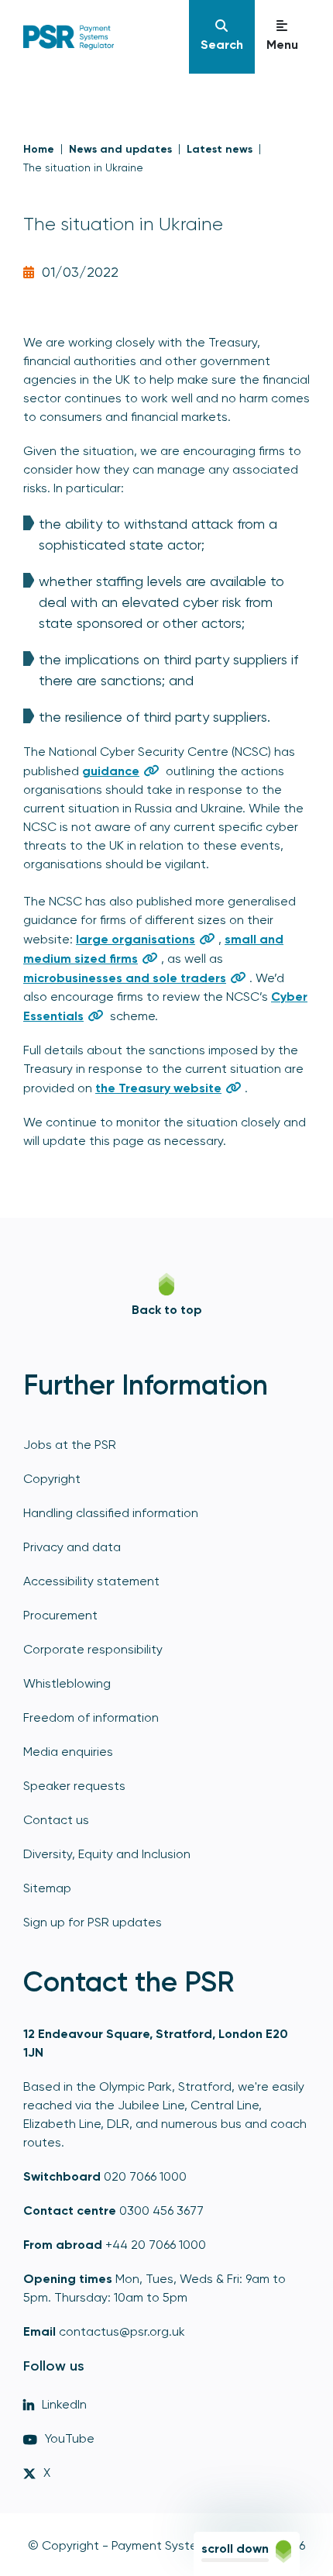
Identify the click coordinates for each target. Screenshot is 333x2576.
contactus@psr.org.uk (122, 2331)
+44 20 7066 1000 (156, 2245)
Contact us (56, 1820)
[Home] (97, 37)
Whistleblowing (67, 1683)
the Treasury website (158, 1088)
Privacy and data (72, 1547)
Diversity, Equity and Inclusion (107, 1854)
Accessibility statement (91, 1581)
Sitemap (47, 1888)
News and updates (120, 149)
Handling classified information (111, 1513)
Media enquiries (68, 1752)
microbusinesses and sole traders (125, 978)
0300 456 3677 (161, 2210)
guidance (111, 771)
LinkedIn (64, 2404)
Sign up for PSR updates (93, 1922)
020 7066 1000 (145, 2176)
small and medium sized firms (153, 949)
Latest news (220, 149)
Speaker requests (74, 1786)
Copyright (52, 1479)
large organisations (136, 939)
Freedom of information (91, 1717)
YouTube (70, 2438)
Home (39, 149)
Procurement (60, 1615)
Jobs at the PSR (70, 1445)
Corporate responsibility (93, 1649)
